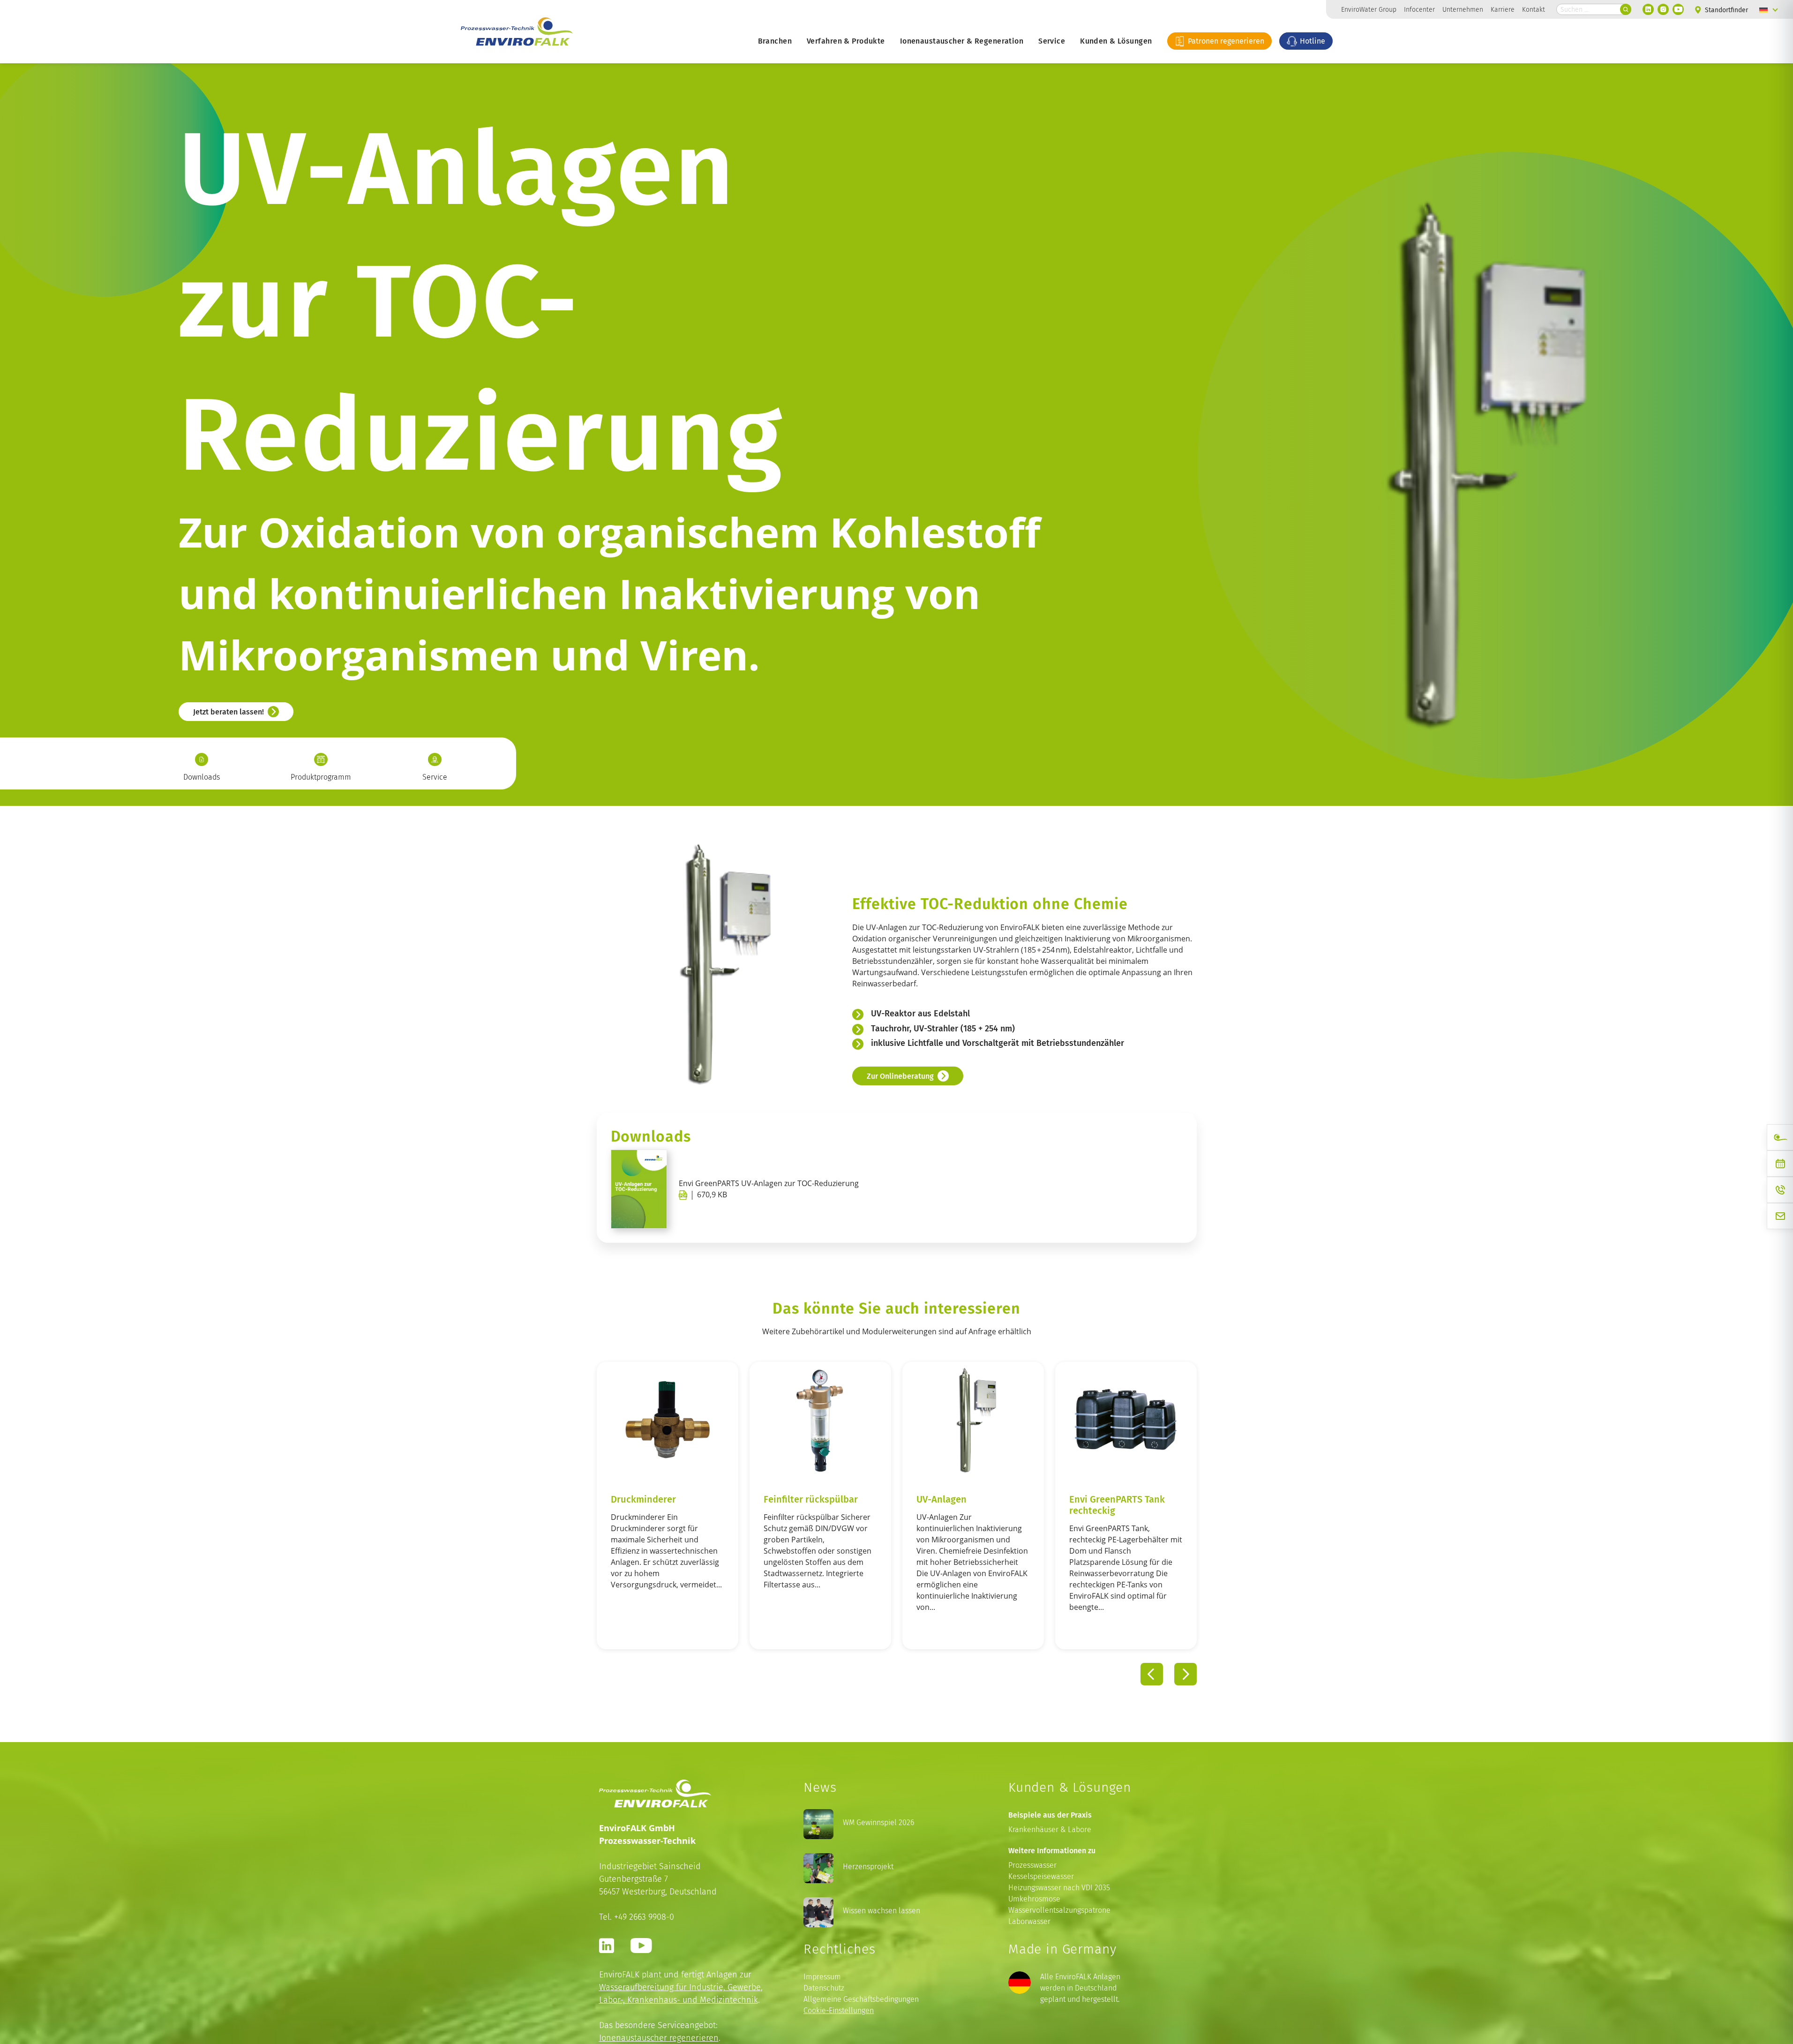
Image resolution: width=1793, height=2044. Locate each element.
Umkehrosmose (1034, 1899)
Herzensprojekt (868, 1867)
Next (1185, 1675)
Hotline (1312, 41)
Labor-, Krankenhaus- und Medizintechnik (679, 2000)
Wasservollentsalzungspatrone (1059, 1910)
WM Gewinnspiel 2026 (878, 1822)
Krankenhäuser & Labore (1050, 1830)
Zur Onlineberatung (900, 1075)
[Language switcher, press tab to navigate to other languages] (1769, 9)
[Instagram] (1663, 9)
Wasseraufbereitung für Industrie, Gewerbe (680, 1987)
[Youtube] (1678, 9)
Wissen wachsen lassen (881, 1911)
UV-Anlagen (887, 1499)
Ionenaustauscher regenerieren (659, 2038)
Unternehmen (1463, 9)
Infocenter (1419, 9)
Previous (1152, 1675)
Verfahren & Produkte (846, 41)
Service (1052, 41)
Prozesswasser (1032, 1865)
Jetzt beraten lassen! (229, 712)
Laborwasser (1029, 1921)
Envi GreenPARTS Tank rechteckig (1063, 1504)
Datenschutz (824, 1988)
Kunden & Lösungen (1116, 41)
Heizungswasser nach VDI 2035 (1059, 1888)
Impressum (822, 1977)
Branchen (775, 41)
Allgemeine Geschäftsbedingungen (861, 1999)
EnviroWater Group (1369, 9)
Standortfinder (1725, 10)
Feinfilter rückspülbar (756, 1499)
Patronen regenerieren (1225, 41)
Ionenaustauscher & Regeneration (962, 41)
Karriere (1503, 9)
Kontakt (1534, 9)
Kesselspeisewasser (1041, 1876)
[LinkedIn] (1648, 9)
